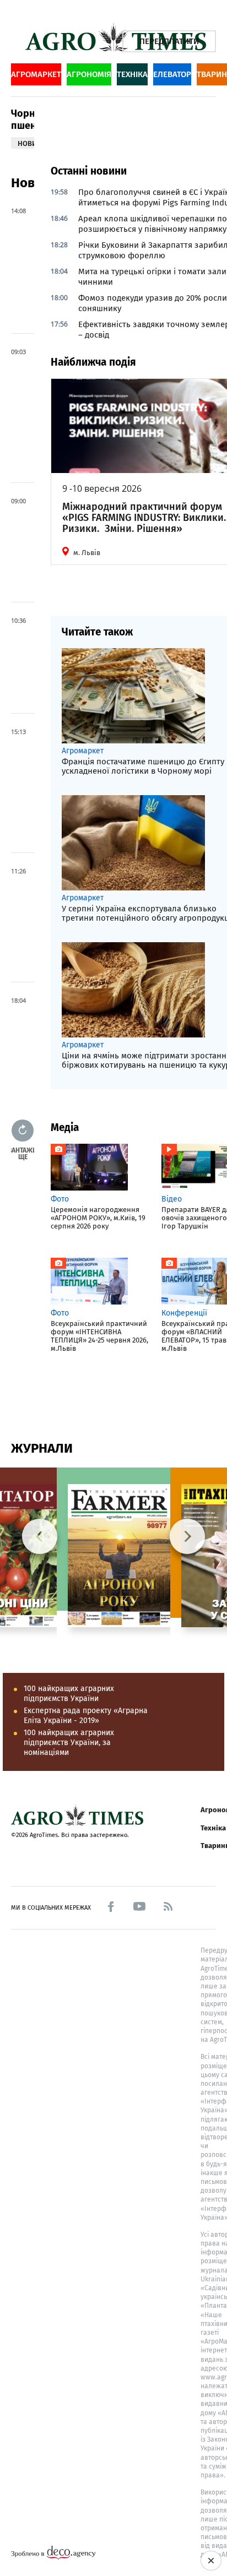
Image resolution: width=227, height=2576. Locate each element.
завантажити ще (23, 1153)
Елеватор (172, 74)
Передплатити (169, 41)
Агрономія (89, 74)
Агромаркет (36, 74)
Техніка (132, 74)
